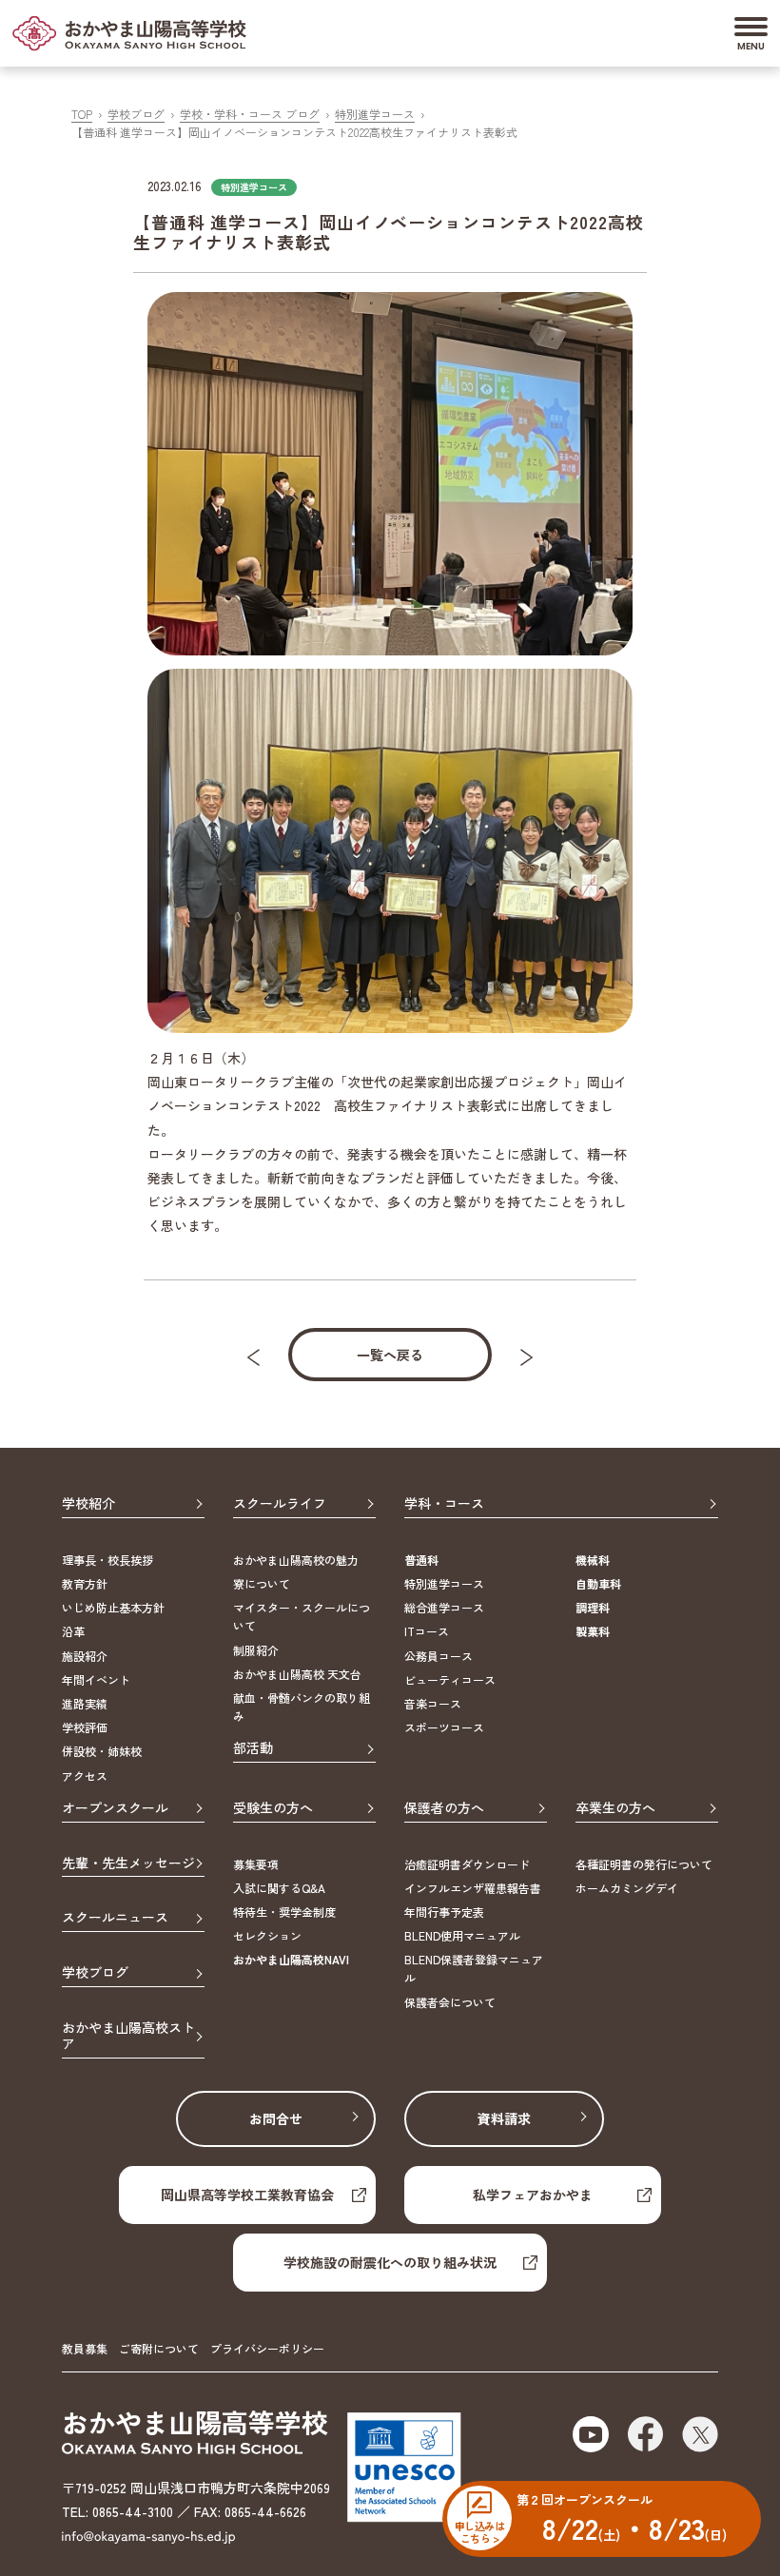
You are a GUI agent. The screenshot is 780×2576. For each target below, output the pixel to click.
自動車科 (598, 1583)
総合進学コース (444, 1607)
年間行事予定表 (444, 1912)
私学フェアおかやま (533, 2195)
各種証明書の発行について (644, 1864)
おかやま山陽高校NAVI (291, 1959)
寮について (262, 1583)
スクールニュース (115, 1918)
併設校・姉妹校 (102, 1751)
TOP (82, 114)
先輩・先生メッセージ (128, 1864)
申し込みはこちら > (479, 2531)
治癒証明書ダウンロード (467, 1864)
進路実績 (85, 1703)
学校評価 (85, 1727)
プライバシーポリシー (267, 2348)
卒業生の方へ (615, 1808)
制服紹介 (256, 1650)
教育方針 (85, 1583)
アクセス (85, 1776)
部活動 (253, 1748)
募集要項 (256, 1864)
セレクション (267, 1935)
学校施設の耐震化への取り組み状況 (390, 2262)
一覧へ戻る (390, 1355)
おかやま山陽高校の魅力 (296, 1560)
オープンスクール (115, 1808)
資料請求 (504, 2118)
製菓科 (593, 1631)
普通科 (421, 1560)
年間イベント (96, 1679)
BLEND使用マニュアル (462, 1935)
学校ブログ (136, 114)
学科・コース (444, 1504)
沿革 (73, 1631)
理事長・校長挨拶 (107, 1560)
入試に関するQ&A (279, 1888)
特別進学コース (375, 114)
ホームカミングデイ (627, 1888)
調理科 (593, 1607)
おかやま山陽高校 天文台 (297, 1674)
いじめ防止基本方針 (113, 1607)
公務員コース (439, 1656)
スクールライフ (280, 1504)
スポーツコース (444, 1727)
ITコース (427, 1631)
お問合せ (276, 2118)
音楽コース (433, 1703)
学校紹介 (88, 1504)
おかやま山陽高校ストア (128, 2036)
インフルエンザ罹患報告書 (473, 1888)
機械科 (593, 1560)
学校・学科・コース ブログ (250, 114)
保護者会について (450, 2002)
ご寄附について (159, 2348)
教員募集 (85, 2348)
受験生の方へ (273, 1808)
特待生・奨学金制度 (284, 1912)
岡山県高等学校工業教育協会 (247, 2195)
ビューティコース (450, 1679)
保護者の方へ (444, 1808)
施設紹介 (85, 1656)
